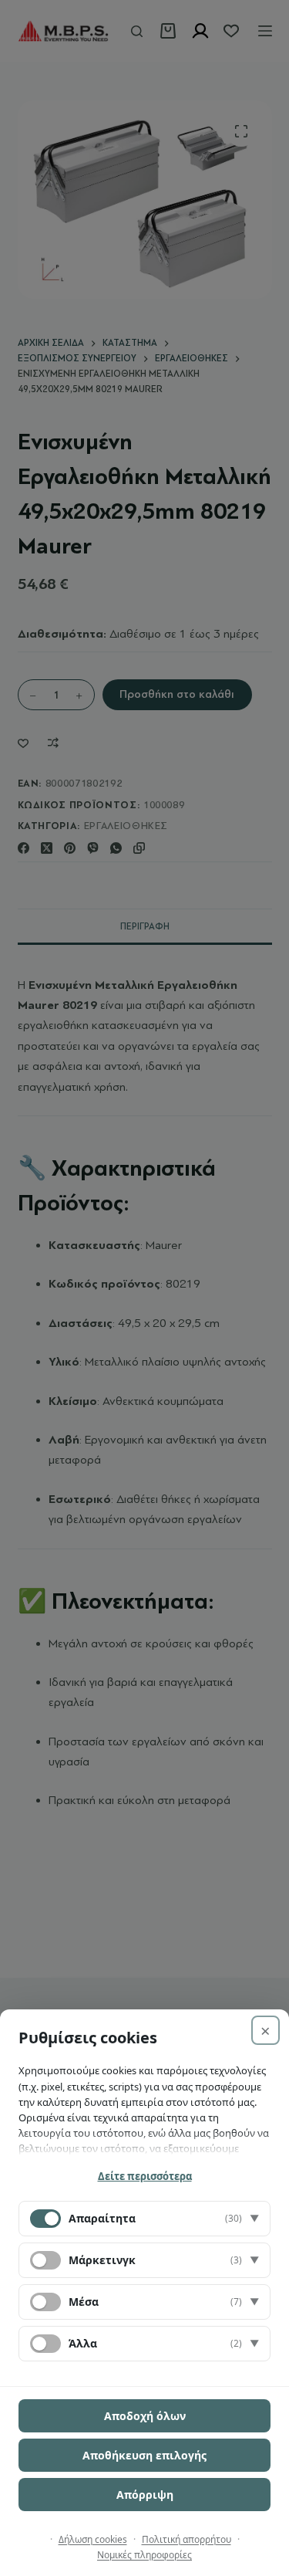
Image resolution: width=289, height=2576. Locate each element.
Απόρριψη (145, 2495)
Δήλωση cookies (93, 2539)
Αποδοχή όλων (145, 2416)
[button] (144, 2219)
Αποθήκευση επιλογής (144, 2455)
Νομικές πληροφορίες (144, 2555)
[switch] (45, 2260)
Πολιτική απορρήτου (187, 2539)
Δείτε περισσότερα (145, 2176)
